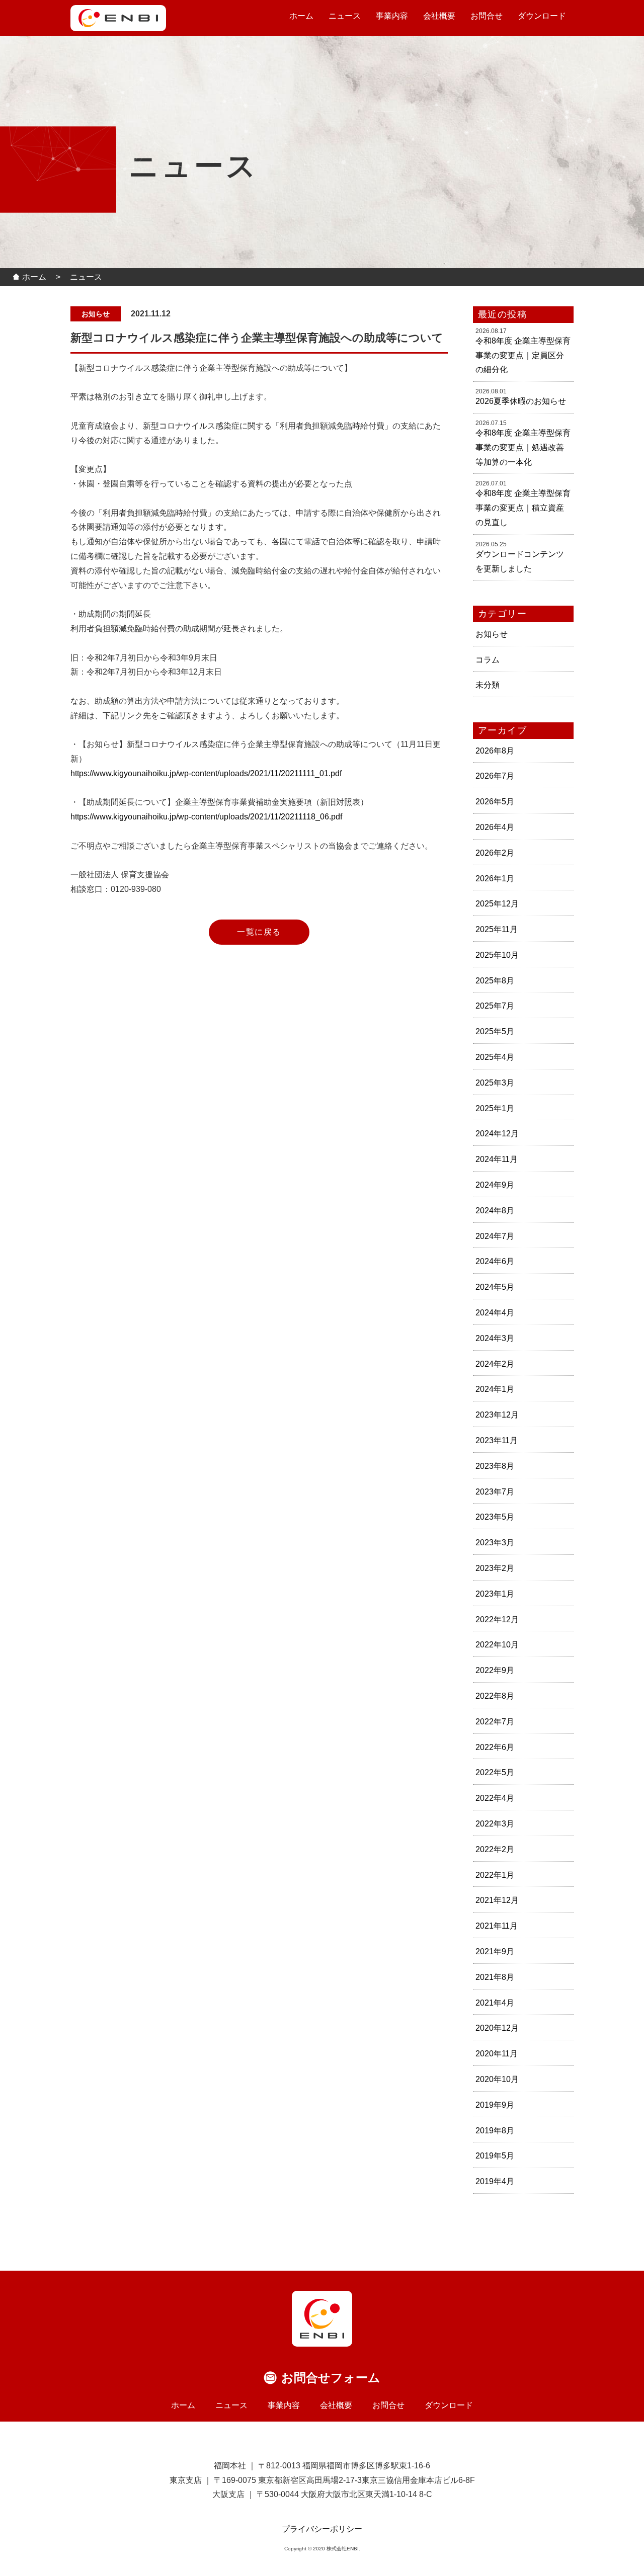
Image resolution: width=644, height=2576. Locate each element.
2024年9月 (495, 1185)
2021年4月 (495, 2003)
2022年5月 (495, 1772)
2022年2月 (495, 1849)
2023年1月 (495, 1594)
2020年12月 (497, 2028)
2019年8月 (495, 2131)
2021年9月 (495, 1951)
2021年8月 (495, 1977)
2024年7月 (495, 1236)
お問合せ (487, 16)
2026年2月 (495, 853)
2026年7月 (495, 776)
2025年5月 (495, 1031)
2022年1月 (495, 1875)
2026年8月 (495, 751)
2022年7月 (495, 1722)
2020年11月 (497, 2054)
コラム (488, 660)
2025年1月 (495, 1108)
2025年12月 (497, 904)
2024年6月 (495, 1261)
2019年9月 (495, 2105)
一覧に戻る (259, 932)
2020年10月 (497, 2079)
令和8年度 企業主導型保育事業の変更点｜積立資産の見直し (523, 508)
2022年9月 (495, 1670)
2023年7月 (495, 1492)
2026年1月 (495, 879)
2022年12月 (497, 1619)
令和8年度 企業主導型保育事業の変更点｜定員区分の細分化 (523, 355)
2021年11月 (497, 1926)
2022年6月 (495, 1747)
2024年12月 (497, 1134)
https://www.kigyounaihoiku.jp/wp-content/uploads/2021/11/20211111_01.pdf (206, 773)
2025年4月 (495, 1057)
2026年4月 (495, 827)
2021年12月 (497, 1900)
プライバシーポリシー (322, 2529)
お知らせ (492, 634)
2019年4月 (495, 2181)
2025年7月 (495, 1006)
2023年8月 (495, 1466)
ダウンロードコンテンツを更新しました (520, 561)
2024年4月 (495, 1313)
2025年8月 (495, 981)
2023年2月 (495, 1568)
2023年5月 (495, 1517)
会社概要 (439, 16)
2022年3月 (495, 1824)
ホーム (301, 16)
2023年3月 (495, 1543)
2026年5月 (495, 802)
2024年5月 (495, 1287)
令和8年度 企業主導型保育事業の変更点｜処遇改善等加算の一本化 (523, 447)
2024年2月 (495, 1364)
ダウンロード (542, 16)
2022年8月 (495, 1696)
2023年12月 (497, 1415)
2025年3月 (495, 1083)
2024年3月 (495, 1338)
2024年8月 (495, 1211)
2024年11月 (497, 1159)
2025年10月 (497, 955)
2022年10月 (497, 1645)
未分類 (488, 685)
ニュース (345, 16)
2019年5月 (495, 2156)
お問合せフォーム (331, 2378)
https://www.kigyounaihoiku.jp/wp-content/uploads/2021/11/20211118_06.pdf (206, 817)
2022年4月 (495, 1798)
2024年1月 (495, 1389)
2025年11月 (497, 929)
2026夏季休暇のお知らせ (521, 401)
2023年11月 (497, 1440)
